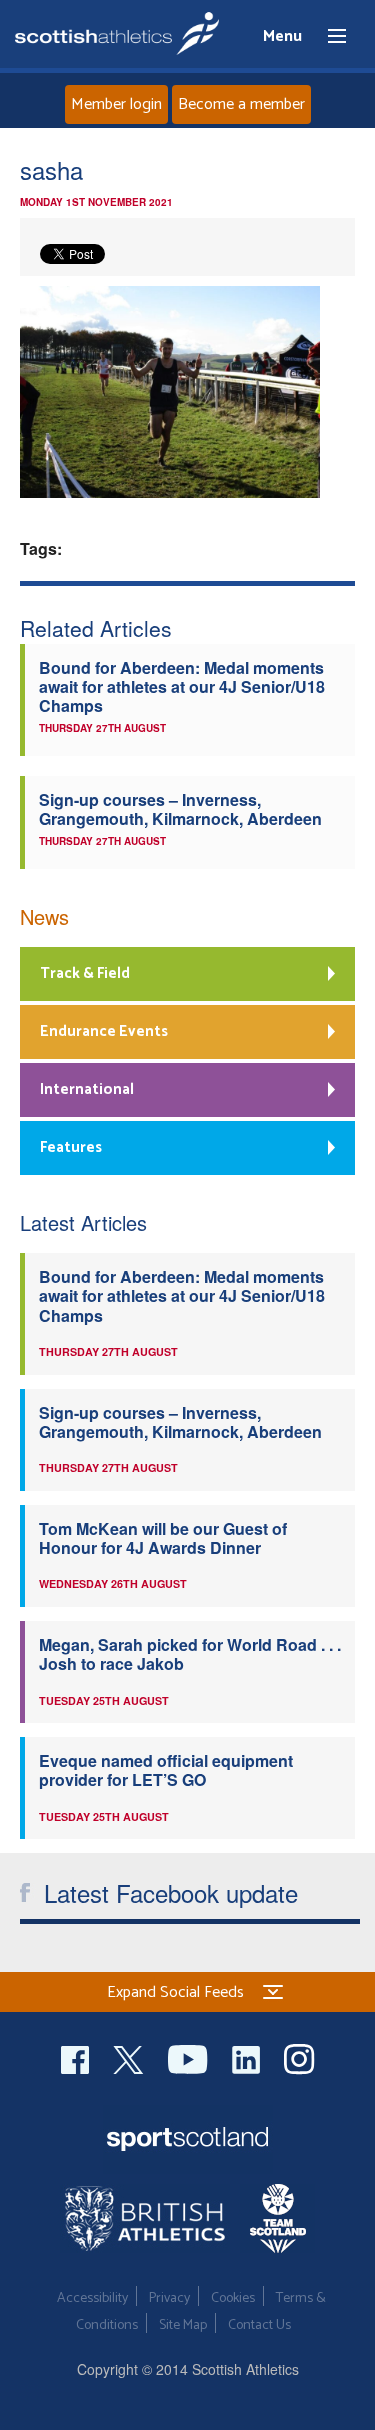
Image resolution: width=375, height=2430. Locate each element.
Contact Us (259, 2325)
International (87, 1089)
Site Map (183, 2325)
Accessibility (92, 2298)
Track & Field (85, 973)
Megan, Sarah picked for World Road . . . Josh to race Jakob (190, 1654)
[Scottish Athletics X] (130, 2057)
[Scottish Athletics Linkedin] (248, 2057)
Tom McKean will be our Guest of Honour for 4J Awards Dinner (163, 1538)
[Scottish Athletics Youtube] (190, 2057)
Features (71, 1147)
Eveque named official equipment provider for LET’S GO (166, 1770)
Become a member (241, 104)
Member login (116, 104)
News (44, 916)
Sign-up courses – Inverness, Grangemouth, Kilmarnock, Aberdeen (180, 809)
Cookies (233, 2298)
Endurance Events (104, 1031)
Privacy (169, 2298)
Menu (328, 37)
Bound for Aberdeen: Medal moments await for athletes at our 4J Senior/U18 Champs (182, 687)
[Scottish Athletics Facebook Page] (77, 2057)
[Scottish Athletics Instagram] (299, 2057)
